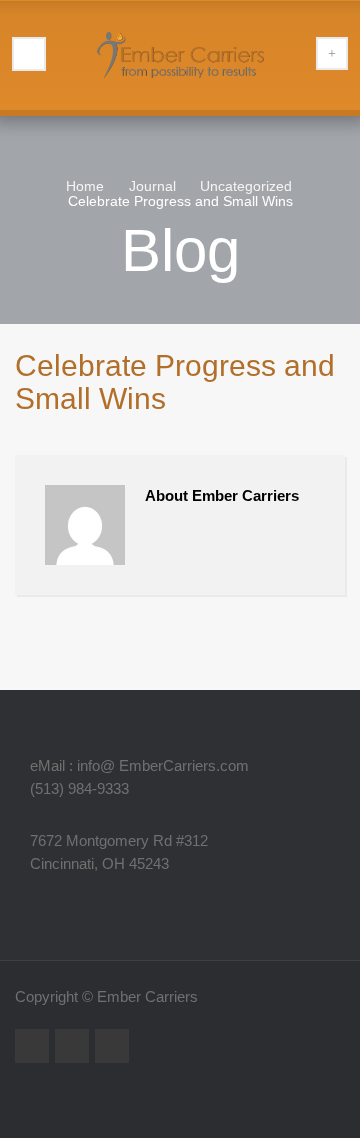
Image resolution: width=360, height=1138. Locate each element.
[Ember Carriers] (180, 55)
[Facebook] (112, 1046)
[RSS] (32, 1046)
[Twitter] (72, 1046)
